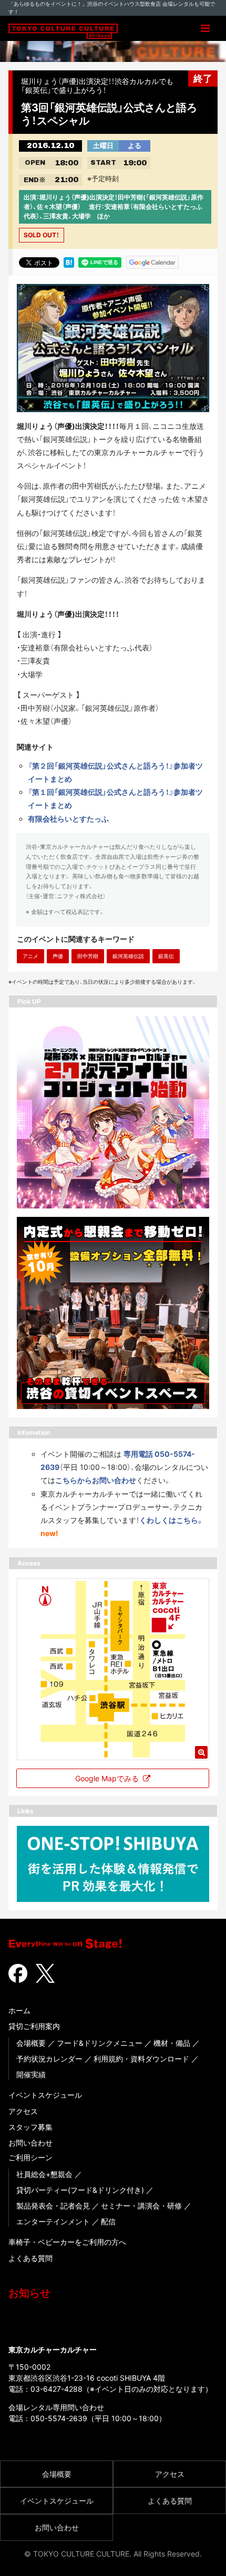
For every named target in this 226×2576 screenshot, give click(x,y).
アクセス (23, 2111)
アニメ (30, 956)
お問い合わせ (30, 2143)
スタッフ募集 (30, 2127)
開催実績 (31, 2074)
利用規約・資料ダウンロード (141, 2059)
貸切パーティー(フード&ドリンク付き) (80, 2190)
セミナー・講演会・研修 (141, 2206)
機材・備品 (172, 2043)
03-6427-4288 (56, 2389)
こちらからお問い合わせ (96, 1480)
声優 (58, 956)
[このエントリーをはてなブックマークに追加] (69, 261)
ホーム (19, 2010)
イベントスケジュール (45, 2095)
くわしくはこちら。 (172, 1520)
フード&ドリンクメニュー (100, 2043)
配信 (108, 2221)
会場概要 (31, 2043)
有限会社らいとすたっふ (68, 819)
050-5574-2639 (59, 2418)
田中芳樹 (88, 956)
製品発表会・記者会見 (53, 2206)
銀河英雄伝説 (128, 956)
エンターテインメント (53, 2221)
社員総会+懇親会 (44, 2174)
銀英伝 (166, 956)
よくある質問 (30, 2258)
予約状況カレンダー (49, 2059)
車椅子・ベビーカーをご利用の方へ (67, 2242)
